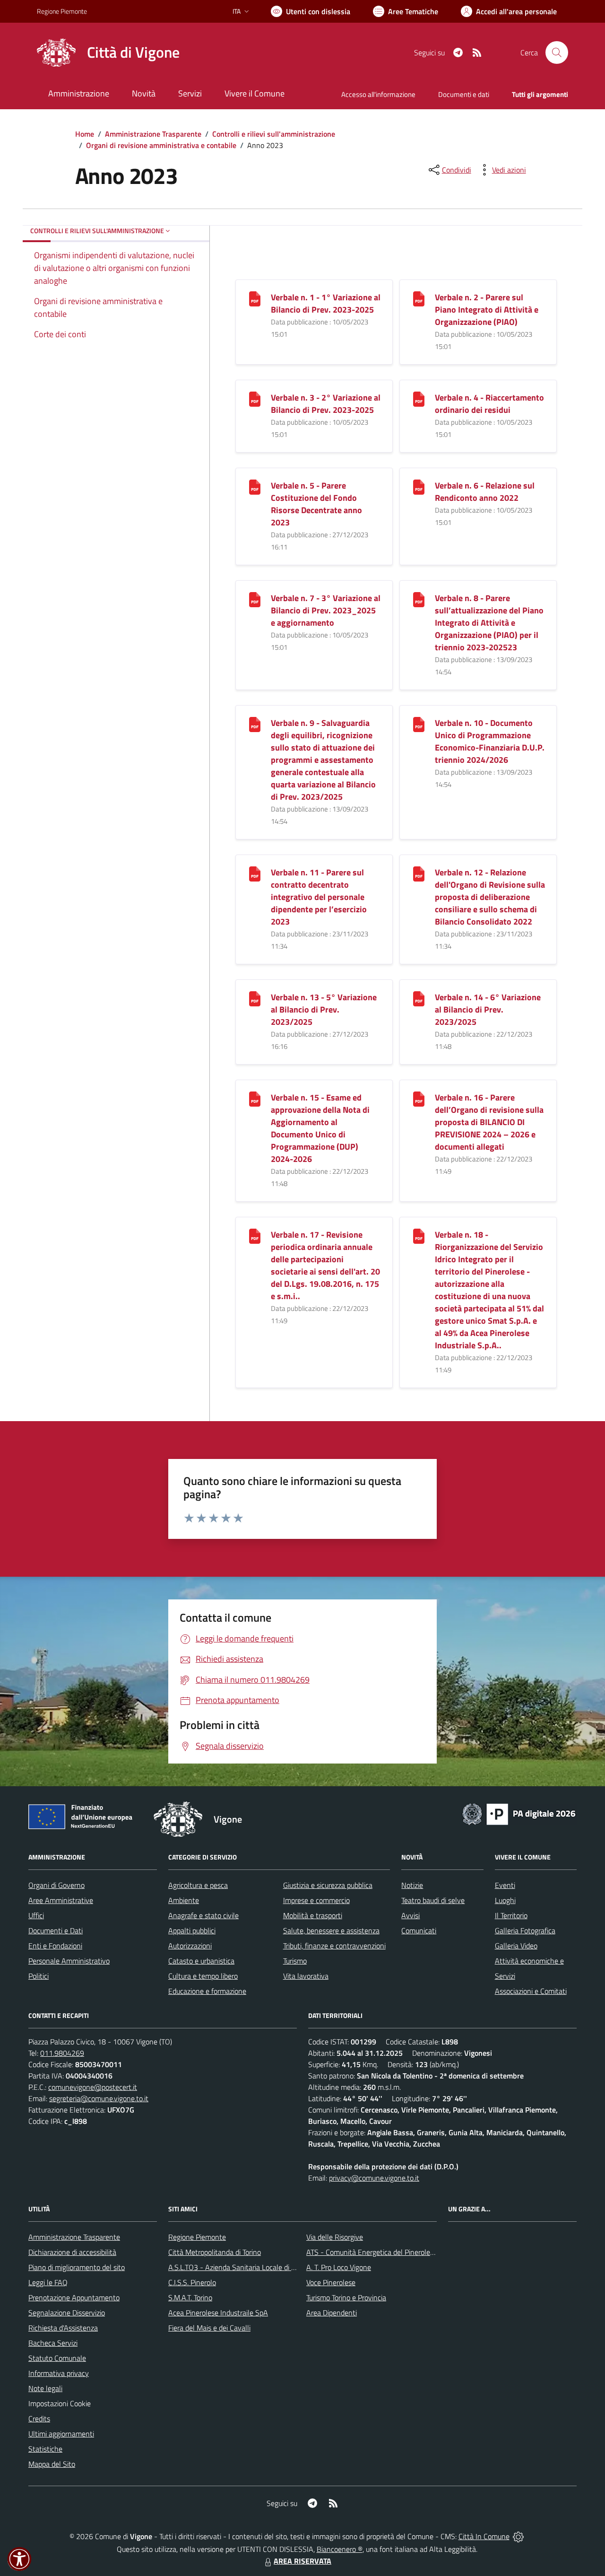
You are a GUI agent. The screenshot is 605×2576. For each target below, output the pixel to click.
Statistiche (45, 2449)
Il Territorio (511, 1915)
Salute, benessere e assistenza (331, 1930)
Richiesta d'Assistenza (63, 2328)
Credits (39, 2419)
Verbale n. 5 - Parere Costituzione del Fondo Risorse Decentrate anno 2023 (316, 504)
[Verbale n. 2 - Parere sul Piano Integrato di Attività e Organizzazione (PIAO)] (419, 298)
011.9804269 (62, 2053)
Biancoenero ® (340, 2549)
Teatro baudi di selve (433, 1900)
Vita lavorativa (306, 1976)
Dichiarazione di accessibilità (72, 2252)
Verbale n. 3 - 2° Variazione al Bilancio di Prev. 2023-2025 (326, 404)
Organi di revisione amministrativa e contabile (161, 145)
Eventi (505, 1885)
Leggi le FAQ (48, 2282)
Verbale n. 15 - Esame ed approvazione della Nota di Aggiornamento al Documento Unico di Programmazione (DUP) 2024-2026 (320, 1128)
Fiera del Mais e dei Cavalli (209, 2328)
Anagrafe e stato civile (203, 1915)
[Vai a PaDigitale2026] (519, 1813)
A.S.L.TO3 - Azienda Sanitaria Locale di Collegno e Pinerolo (260, 2267)
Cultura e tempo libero (203, 1976)
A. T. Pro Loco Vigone (339, 2267)
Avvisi (411, 1915)
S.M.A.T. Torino (190, 2297)
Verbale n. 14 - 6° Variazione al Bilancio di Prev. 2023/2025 (488, 1009)
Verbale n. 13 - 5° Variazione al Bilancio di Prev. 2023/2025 (324, 1009)
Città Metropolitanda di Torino (215, 2252)
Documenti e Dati (56, 1930)
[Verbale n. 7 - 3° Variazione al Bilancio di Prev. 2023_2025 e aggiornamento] (255, 598)
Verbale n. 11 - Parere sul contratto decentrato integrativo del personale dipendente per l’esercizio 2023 (319, 897)
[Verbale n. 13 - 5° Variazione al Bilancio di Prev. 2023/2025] (255, 998)
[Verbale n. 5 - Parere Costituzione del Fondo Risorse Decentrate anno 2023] (255, 486)
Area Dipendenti (332, 2313)
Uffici (36, 1915)
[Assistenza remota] (518, 2536)
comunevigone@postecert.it (93, 2087)
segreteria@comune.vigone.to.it (99, 2098)
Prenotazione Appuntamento (74, 2297)
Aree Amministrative (61, 1900)
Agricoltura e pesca (198, 1885)
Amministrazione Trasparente (153, 134)
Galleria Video (516, 1946)
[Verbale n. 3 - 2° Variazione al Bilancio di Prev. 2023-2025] (255, 398)
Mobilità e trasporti (313, 1915)
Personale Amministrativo (69, 1961)
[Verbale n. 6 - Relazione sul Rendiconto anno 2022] (419, 486)
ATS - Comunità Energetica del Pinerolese (372, 2252)
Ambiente (184, 1900)
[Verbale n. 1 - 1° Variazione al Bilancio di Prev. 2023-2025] (255, 298)
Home (85, 134)
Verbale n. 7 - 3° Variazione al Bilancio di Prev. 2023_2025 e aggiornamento (326, 610)
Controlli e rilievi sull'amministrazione (274, 134)
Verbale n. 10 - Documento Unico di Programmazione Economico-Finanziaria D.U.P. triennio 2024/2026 (490, 741)
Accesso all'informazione (378, 94)
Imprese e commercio (316, 1900)
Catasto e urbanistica (201, 1961)
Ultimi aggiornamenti (61, 2434)
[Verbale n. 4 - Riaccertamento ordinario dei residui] (419, 398)
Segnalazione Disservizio (67, 2313)
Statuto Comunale (57, 2358)
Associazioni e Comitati (531, 1991)
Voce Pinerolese (331, 2282)
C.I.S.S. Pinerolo (192, 2282)
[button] (19, 2559)
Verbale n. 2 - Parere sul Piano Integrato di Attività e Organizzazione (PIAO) (487, 310)
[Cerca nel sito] (557, 52)
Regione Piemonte (62, 11)
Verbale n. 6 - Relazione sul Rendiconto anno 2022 (485, 492)
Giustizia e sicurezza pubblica (328, 1885)
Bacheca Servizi (53, 2343)
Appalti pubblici (192, 1930)
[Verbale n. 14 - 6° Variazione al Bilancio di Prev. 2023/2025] (419, 998)
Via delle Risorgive (335, 2237)
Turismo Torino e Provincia (346, 2297)
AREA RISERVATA (302, 2561)
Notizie (412, 1885)
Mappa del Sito (52, 2464)
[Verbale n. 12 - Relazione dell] (419, 873)
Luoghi (505, 1900)
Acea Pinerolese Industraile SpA (218, 2313)
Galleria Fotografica (525, 1930)
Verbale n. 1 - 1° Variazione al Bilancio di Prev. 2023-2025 (326, 303)
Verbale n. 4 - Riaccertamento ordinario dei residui (489, 404)
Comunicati (419, 1930)
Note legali (45, 2388)
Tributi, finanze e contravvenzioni (334, 1946)
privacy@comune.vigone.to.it (374, 2178)
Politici (39, 1976)
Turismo (295, 1961)
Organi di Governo (56, 1885)
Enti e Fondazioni (55, 1946)
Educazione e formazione (207, 1991)
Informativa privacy (59, 2373)
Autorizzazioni (190, 1946)
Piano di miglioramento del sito (77, 2267)
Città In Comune (484, 2536)
